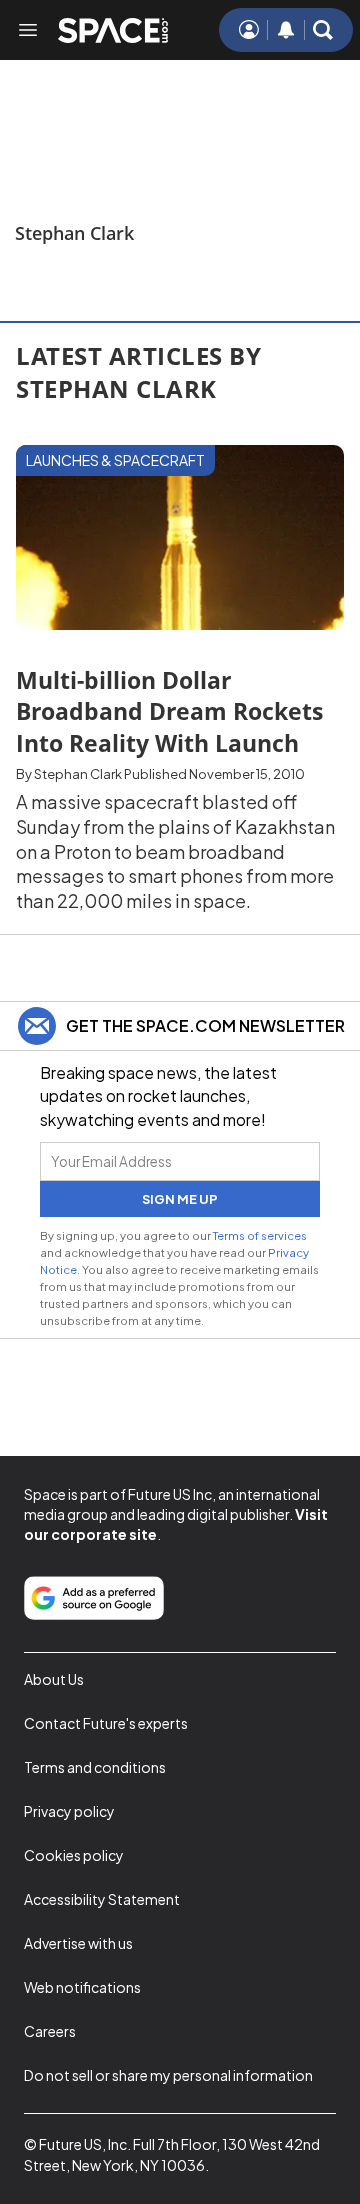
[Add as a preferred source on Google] (94, 1598)
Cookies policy (74, 1855)
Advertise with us (78, 1943)
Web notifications (82, 1987)
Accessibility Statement (102, 1899)
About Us (54, 1679)
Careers (50, 2031)
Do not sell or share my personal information (168, 2075)
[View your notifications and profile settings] (286, 30)
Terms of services (260, 1235)
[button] (323, 30)
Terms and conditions (95, 1767)
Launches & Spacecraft (115, 460)
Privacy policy (69, 1811)
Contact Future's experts (106, 1723)
